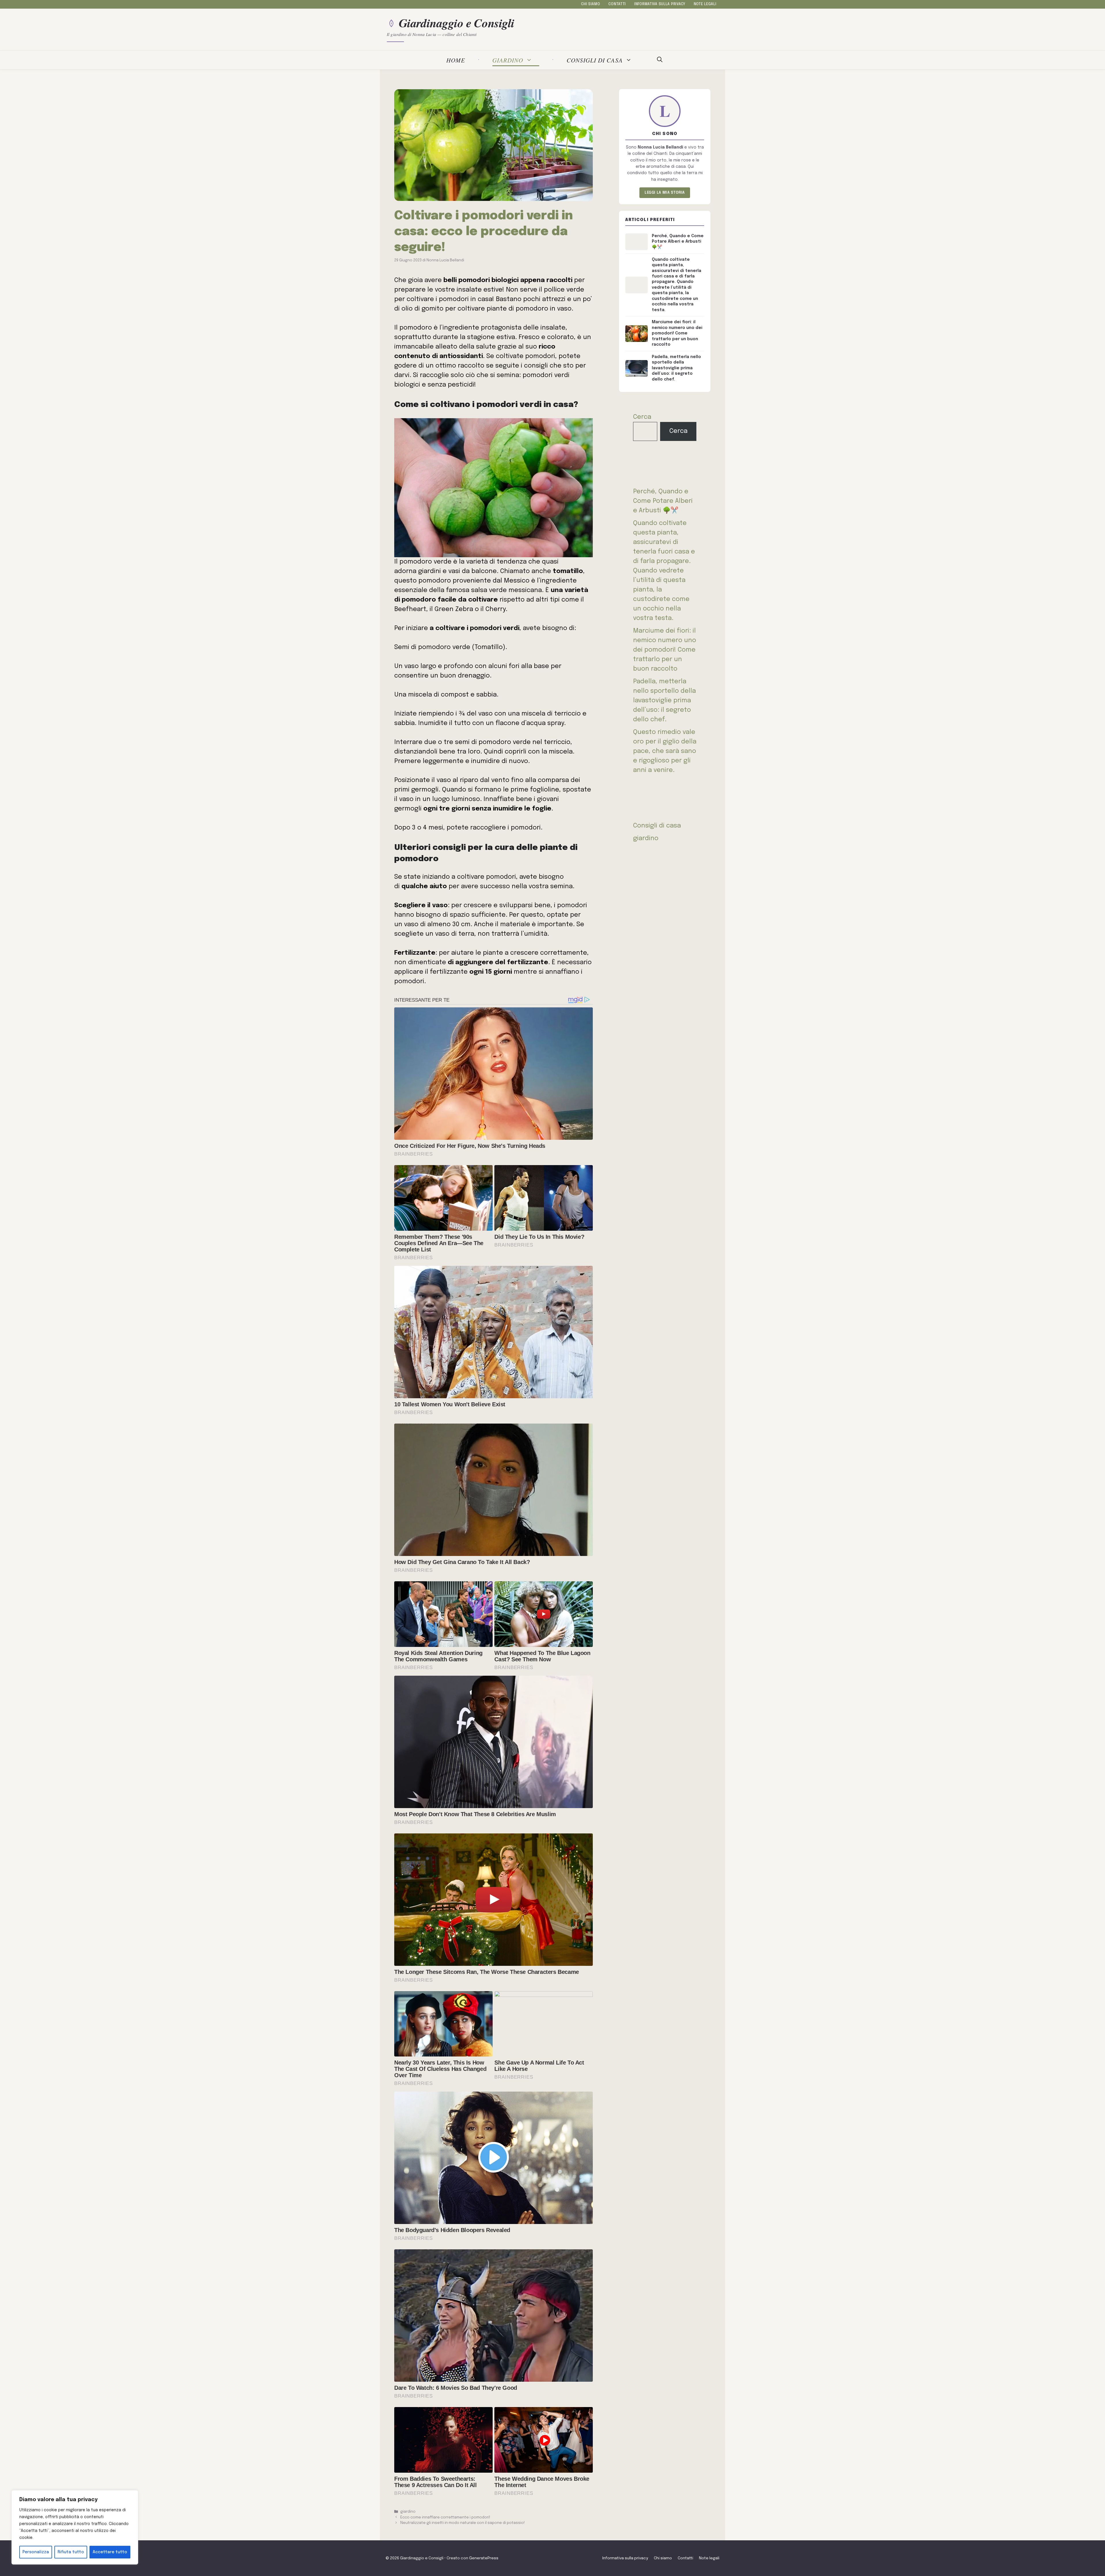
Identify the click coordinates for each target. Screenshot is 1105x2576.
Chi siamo (590, 4)
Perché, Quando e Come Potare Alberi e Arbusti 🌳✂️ (663, 501)
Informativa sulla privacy (660, 4)
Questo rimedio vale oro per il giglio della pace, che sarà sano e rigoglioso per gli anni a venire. (665, 751)
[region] (75, 2527)
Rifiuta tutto (71, 2552)
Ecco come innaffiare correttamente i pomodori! (445, 2517)
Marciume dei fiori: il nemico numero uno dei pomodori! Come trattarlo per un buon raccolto (665, 650)
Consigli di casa (595, 60)
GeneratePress (484, 2558)
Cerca (642, 417)
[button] (660, 60)
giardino (508, 60)
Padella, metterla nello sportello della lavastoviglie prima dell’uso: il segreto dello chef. (664, 701)
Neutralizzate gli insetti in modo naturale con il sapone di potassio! (463, 2523)
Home (456, 60)
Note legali (705, 4)
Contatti (617, 4)
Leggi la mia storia (665, 193)
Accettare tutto (110, 2552)
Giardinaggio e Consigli (457, 23)
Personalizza (36, 2552)
